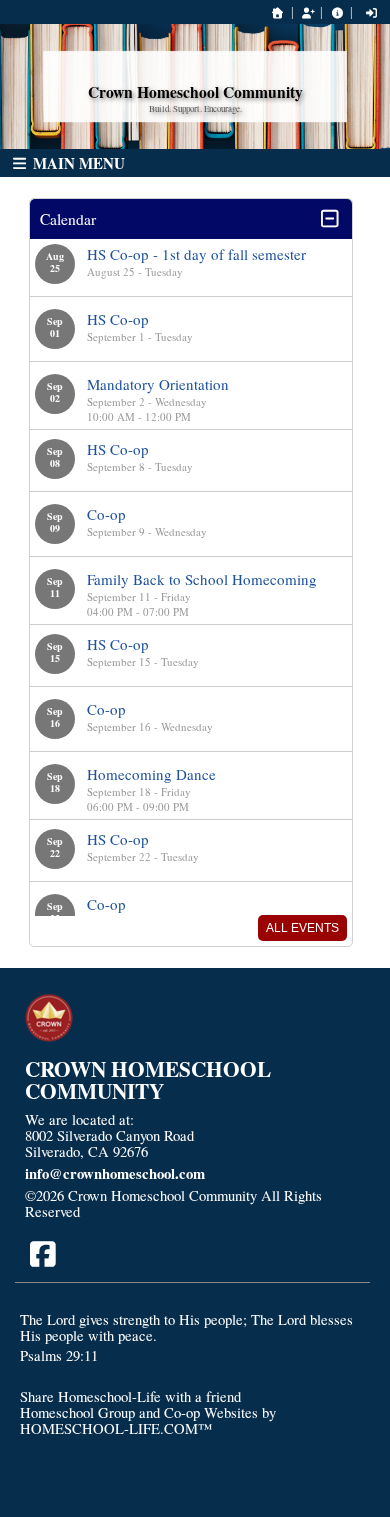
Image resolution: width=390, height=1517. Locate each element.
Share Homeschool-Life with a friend (130, 1396)
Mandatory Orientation (158, 384)
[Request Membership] (308, 12)
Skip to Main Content (162, 1211)
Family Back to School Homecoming (202, 579)
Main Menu (77, 163)
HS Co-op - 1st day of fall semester (196, 254)
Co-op (106, 514)
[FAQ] (337, 12)
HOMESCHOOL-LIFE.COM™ (116, 1428)
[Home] (278, 12)
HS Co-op (118, 319)
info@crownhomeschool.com (115, 1173)
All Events (302, 928)
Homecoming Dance (151, 774)
